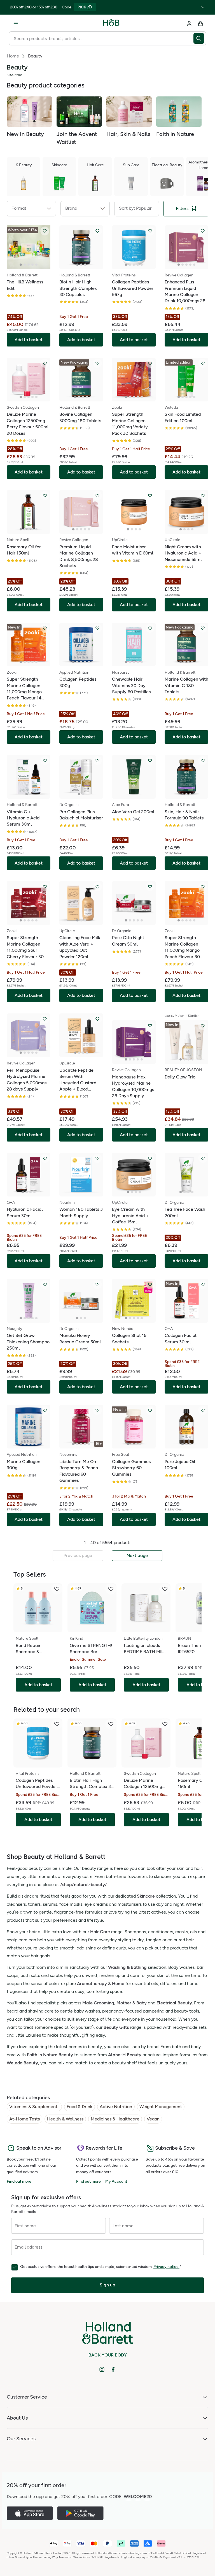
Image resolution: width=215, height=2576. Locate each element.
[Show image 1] (21, 265)
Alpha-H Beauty (125, 2055)
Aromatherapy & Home (101, 1984)
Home (13, 56)
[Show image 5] (36, 265)
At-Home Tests (24, 2119)
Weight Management (161, 2107)
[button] (31, 209)
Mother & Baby (132, 2003)
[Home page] (111, 24)
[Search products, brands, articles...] (200, 38)
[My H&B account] (189, 24)
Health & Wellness (65, 2119)
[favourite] (57, 1589)
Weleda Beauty (22, 2063)
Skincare (146, 1896)
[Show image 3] (29, 265)
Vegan (153, 2119)
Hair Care (100, 1932)
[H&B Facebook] (113, 2369)
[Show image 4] (32, 265)
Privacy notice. (166, 2267)
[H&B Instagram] (102, 2369)
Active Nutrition (116, 2107)
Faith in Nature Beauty (50, 2055)
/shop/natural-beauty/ (84, 1885)
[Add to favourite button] (45, 231)
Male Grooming (98, 2003)
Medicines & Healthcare (115, 2119)
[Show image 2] (25, 265)
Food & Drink (80, 2107)
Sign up (107, 2285)
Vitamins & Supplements (34, 2107)
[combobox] (101, 38)
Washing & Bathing (127, 1967)
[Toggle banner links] (203, 7)
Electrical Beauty (174, 2003)
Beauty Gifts (116, 2027)
